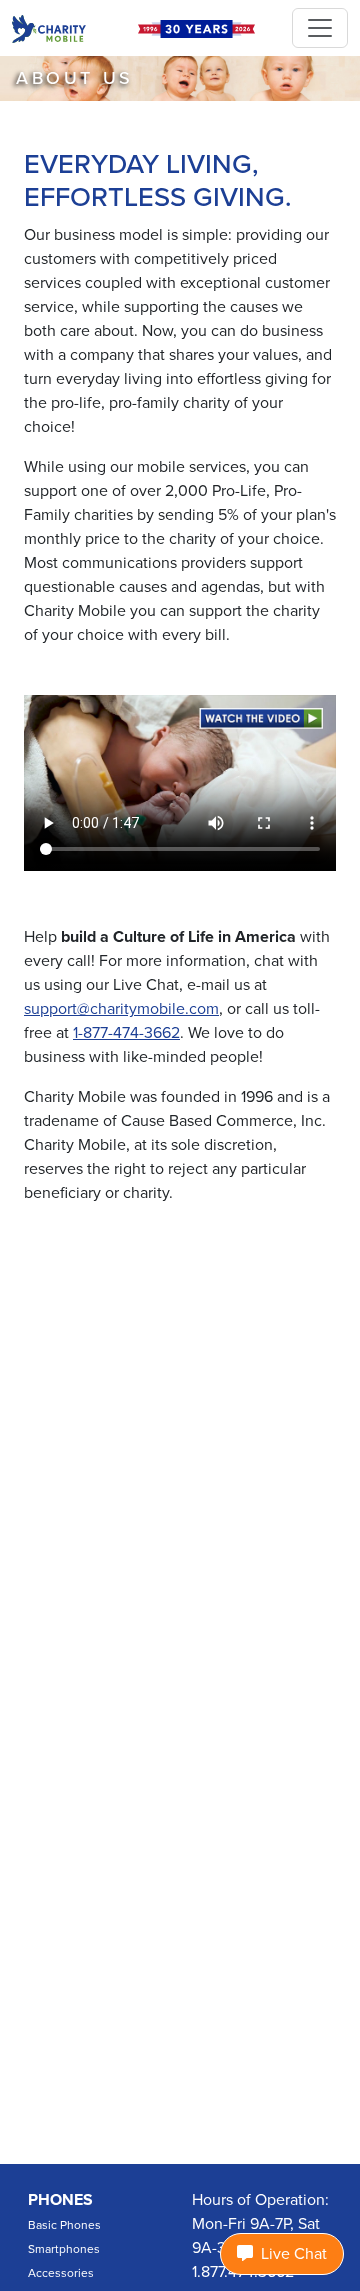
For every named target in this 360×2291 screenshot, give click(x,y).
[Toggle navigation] (320, 28)
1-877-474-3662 (126, 1033)
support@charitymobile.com (121, 1009)
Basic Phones (64, 2225)
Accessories (61, 2273)
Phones (60, 2200)
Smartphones (64, 2249)
